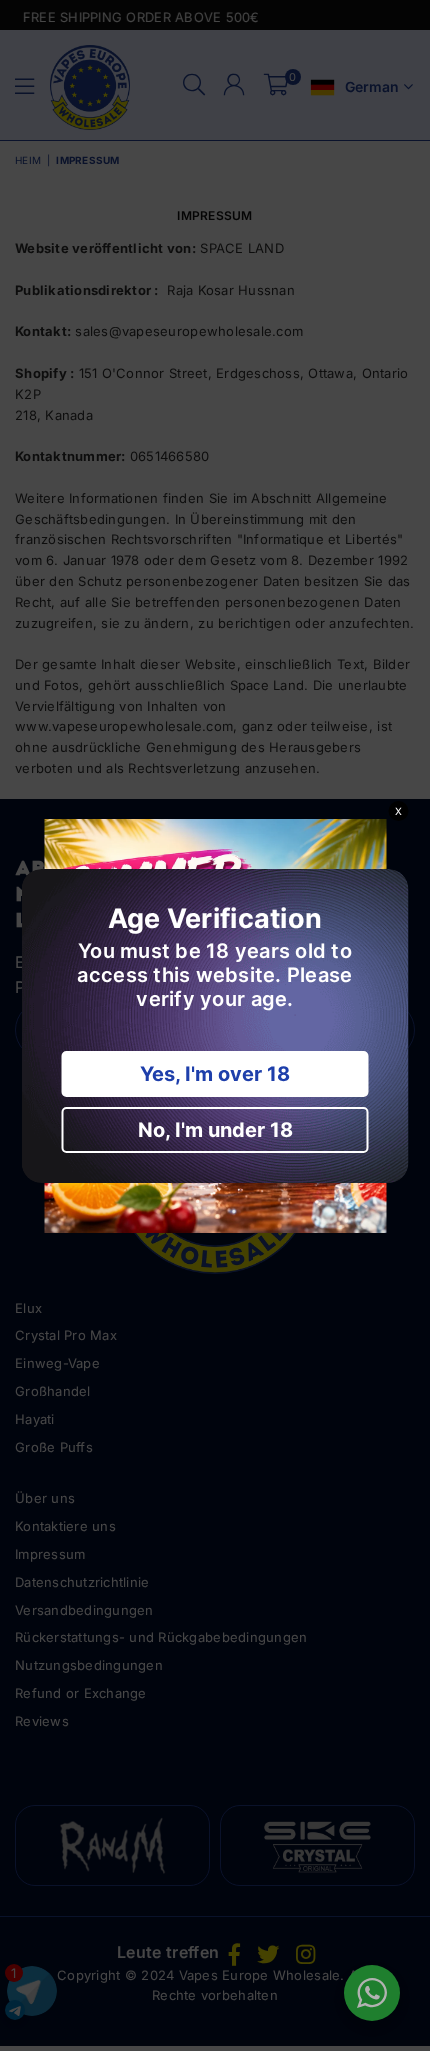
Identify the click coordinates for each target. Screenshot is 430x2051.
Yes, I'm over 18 (215, 1074)
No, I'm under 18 (215, 1130)
